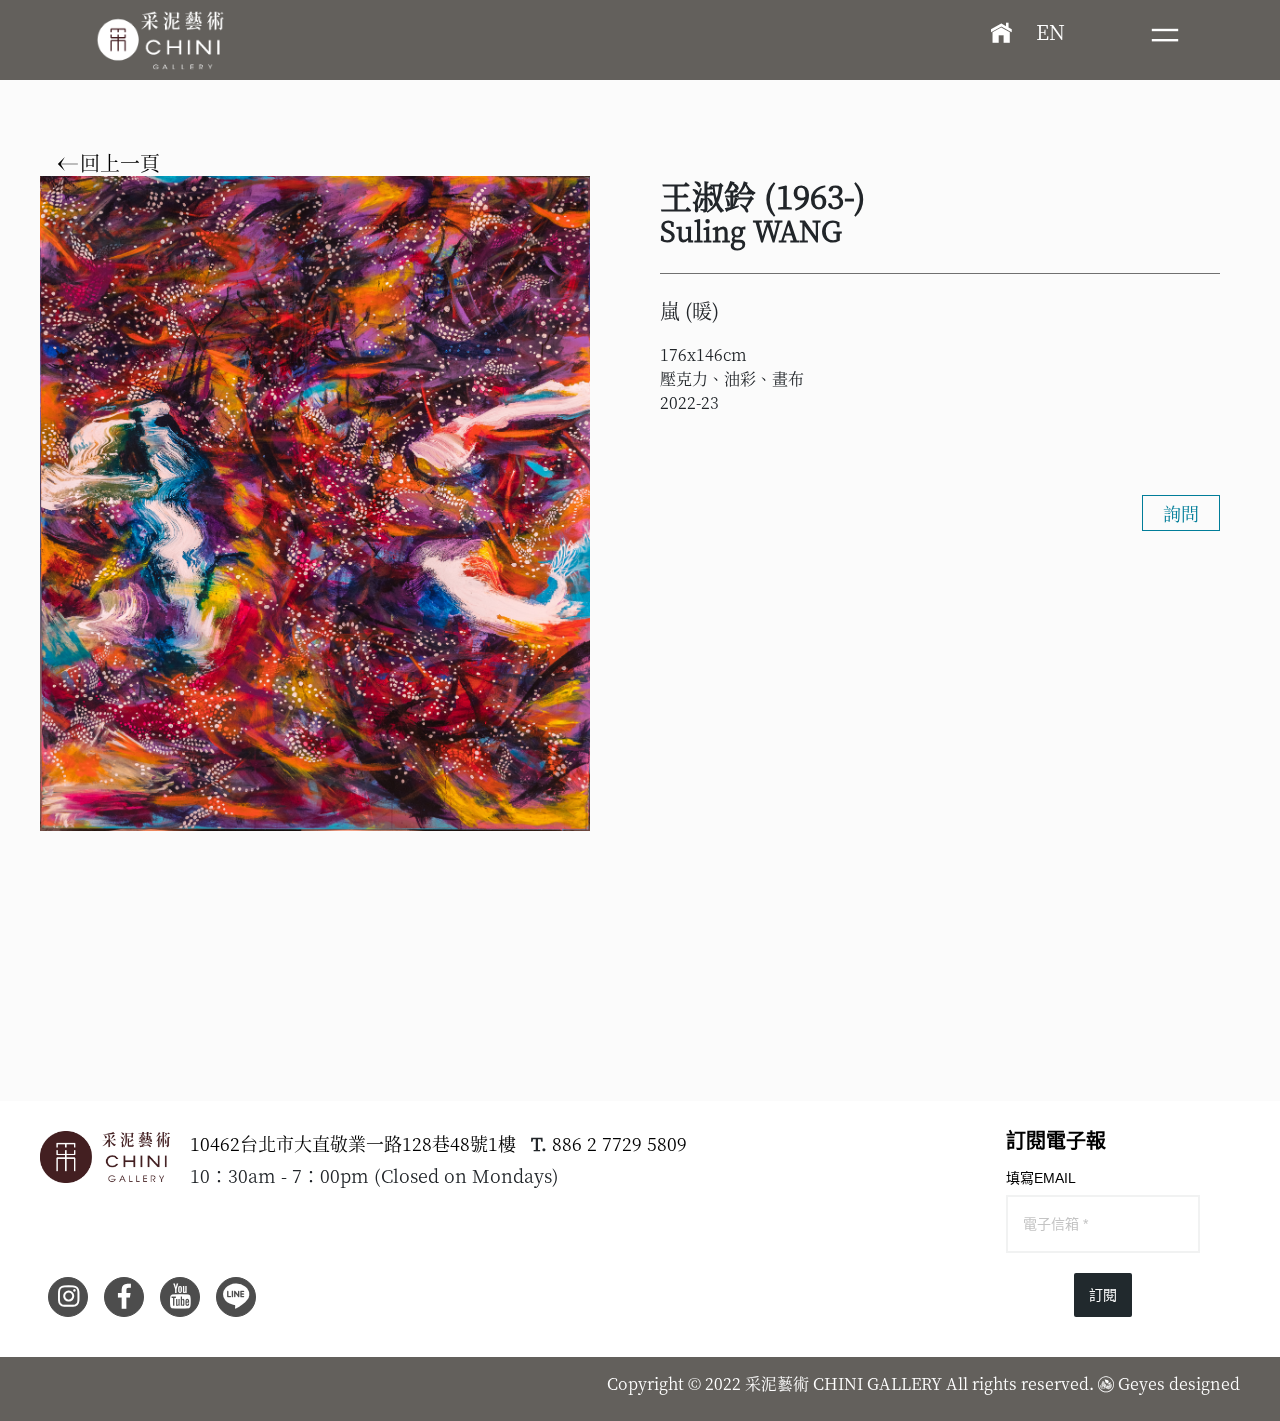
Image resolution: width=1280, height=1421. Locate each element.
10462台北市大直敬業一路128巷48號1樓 (353, 1143)
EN (1050, 31)
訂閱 (1103, 1295)
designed (1204, 1383)
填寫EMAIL (1041, 1178)
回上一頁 (117, 163)
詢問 (1181, 513)
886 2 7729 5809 (619, 1143)
